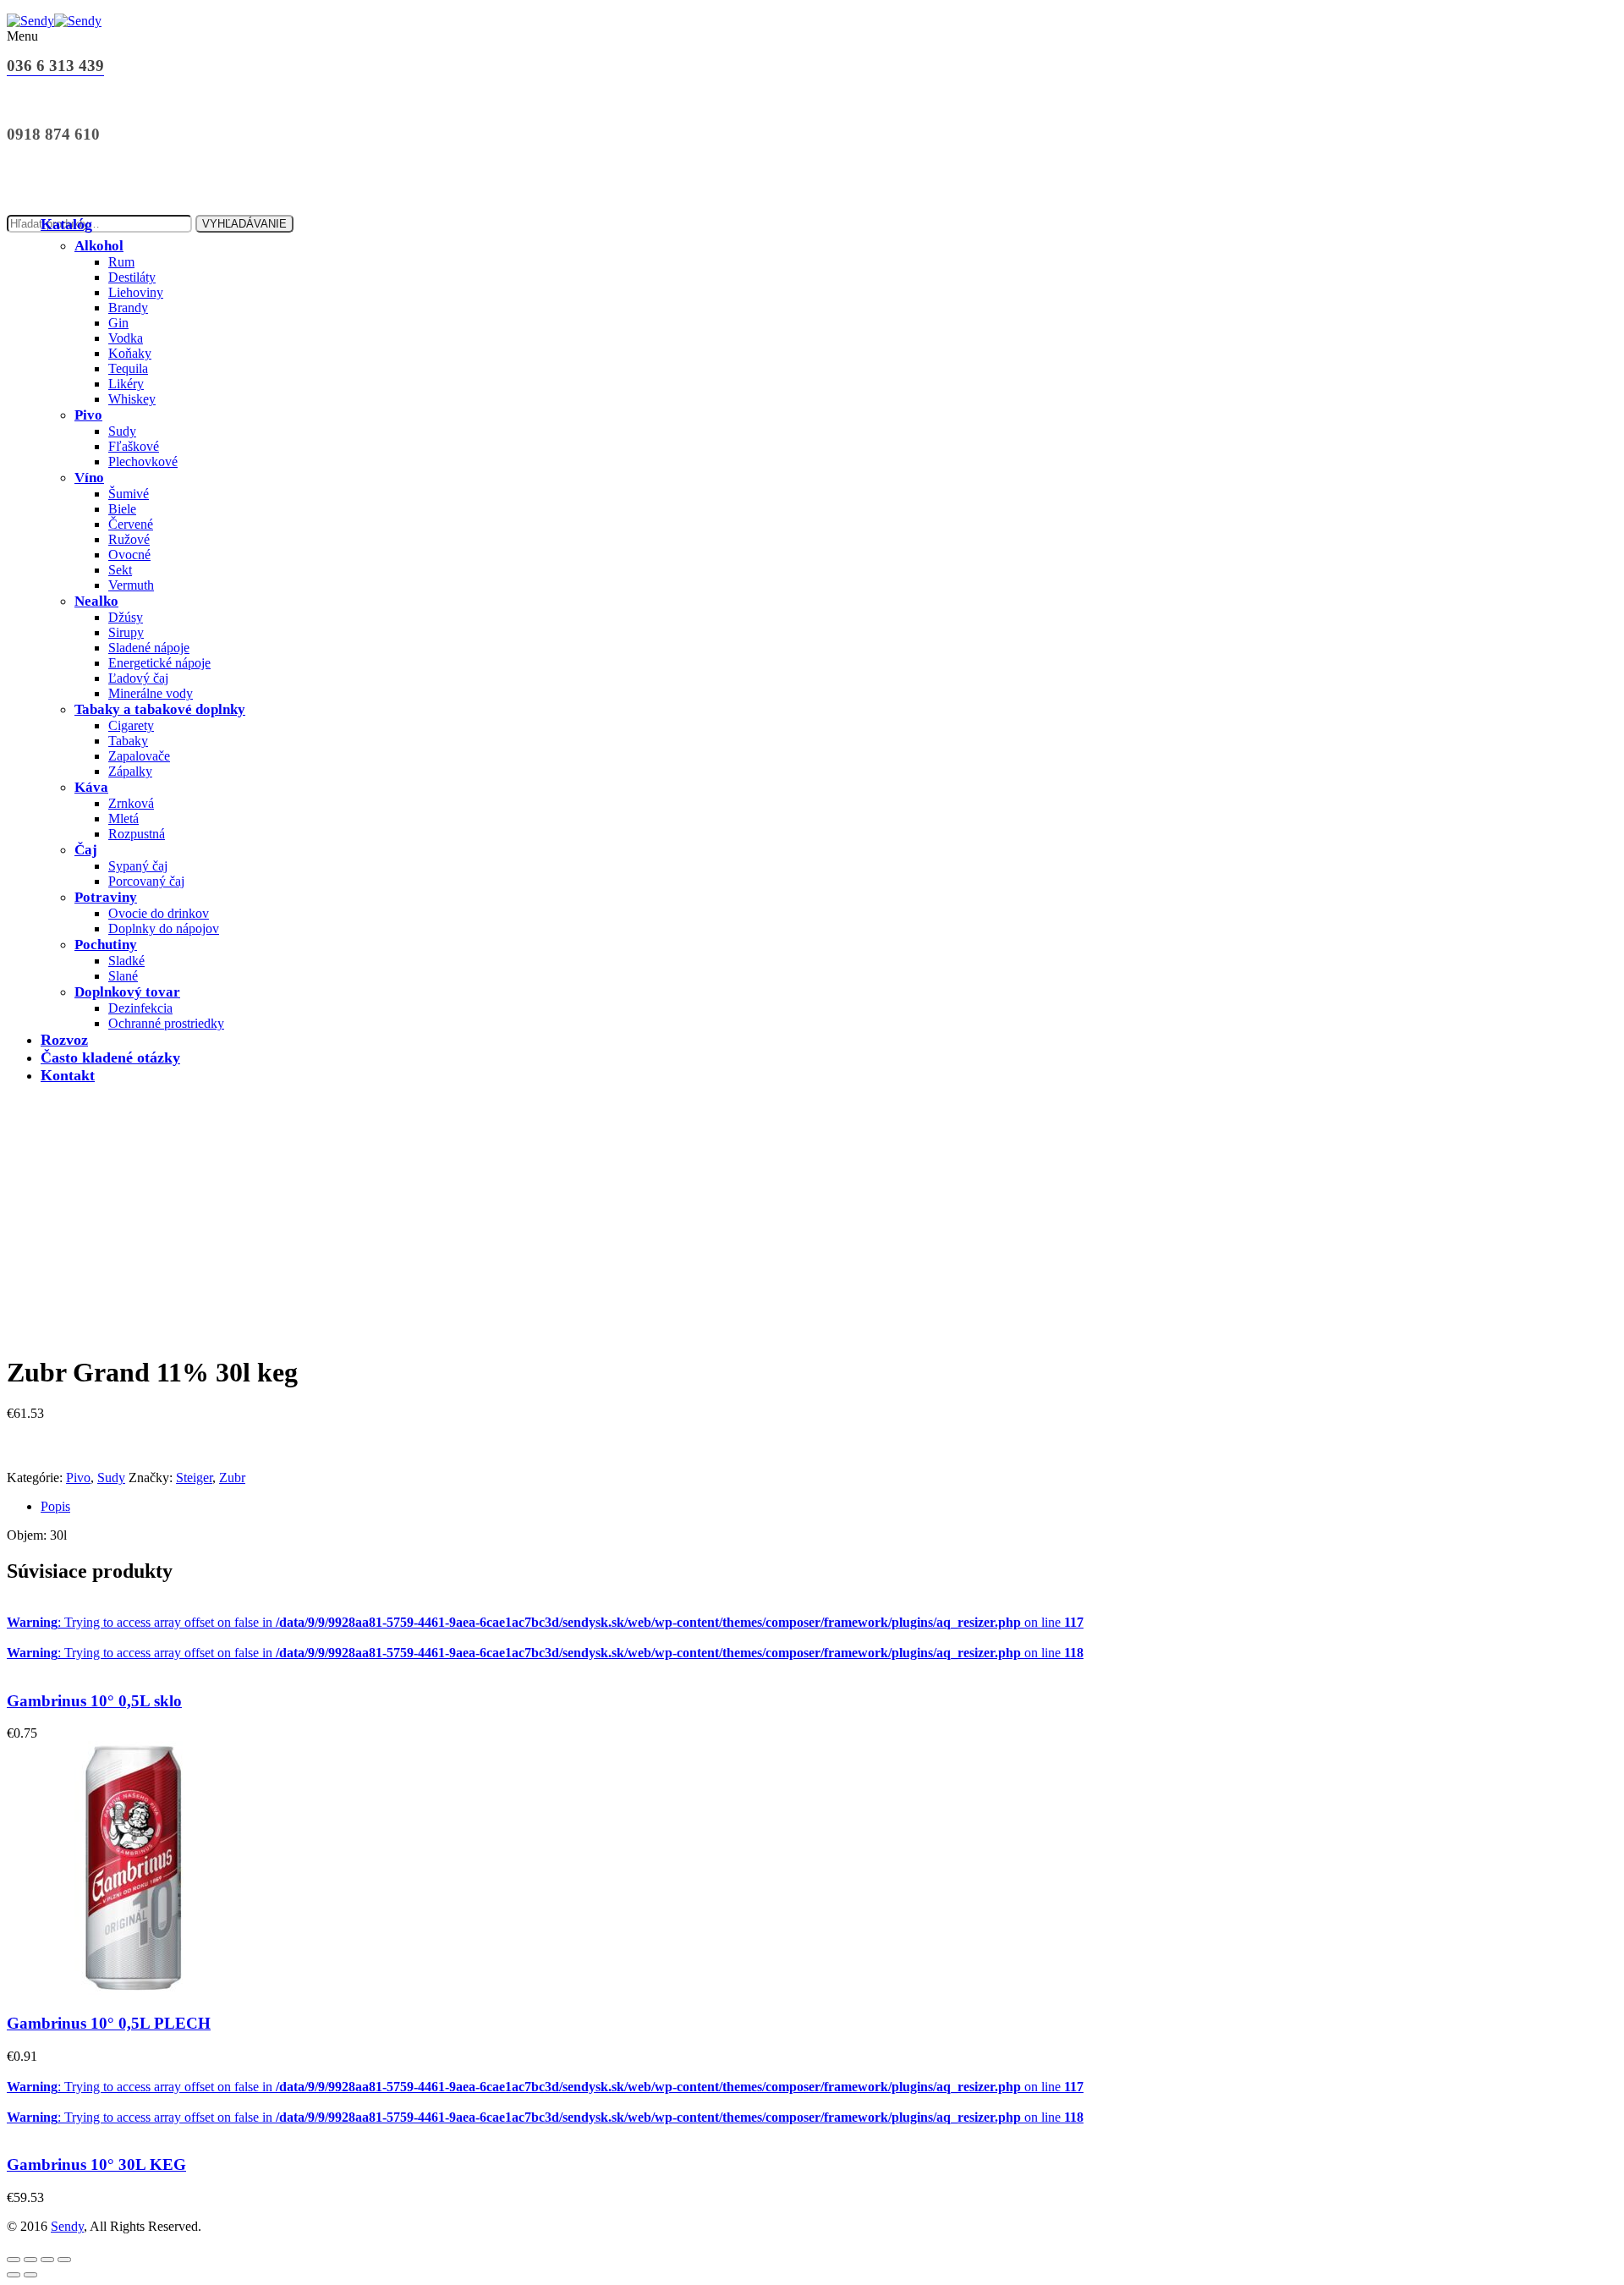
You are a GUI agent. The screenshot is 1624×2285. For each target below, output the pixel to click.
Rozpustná (137, 834)
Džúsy (126, 617)
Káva (91, 787)
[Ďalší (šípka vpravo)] (30, 2275)
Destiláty (132, 277)
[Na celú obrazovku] (30, 2260)
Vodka (126, 338)
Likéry (126, 384)
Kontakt (68, 1075)
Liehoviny (136, 292)
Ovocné (129, 555)
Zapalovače (139, 756)
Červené (131, 524)
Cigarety (131, 725)
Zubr (232, 1478)
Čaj (86, 850)
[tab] (829, 1507)
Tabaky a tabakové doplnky (160, 709)
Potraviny (106, 897)
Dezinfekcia (140, 1008)
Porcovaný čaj (146, 881)
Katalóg (66, 224)
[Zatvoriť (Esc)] (64, 2260)
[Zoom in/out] (14, 2260)
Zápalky (130, 771)
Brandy (128, 308)
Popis (55, 1506)
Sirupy (126, 632)
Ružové (129, 539)
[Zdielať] (47, 2260)
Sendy (67, 2226)
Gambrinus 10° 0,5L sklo (94, 1701)
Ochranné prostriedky (166, 1023)
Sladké (126, 961)
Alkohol (99, 246)
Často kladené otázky (110, 1057)
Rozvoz (64, 1040)
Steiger (194, 1478)
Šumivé (129, 494)
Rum (121, 262)
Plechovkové (143, 461)
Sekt (120, 570)
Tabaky (128, 741)
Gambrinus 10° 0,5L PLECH (109, 2023)
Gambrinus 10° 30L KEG (96, 2164)
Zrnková (131, 803)
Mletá (123, 818)
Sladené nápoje (149, 648)
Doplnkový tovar (127, 992)
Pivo (88, 415)
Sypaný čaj (138, 866)
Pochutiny (106, 945)
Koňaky (130, 353)
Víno (89, 478)
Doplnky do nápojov (164, 928)
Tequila (128, 368)
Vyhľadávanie (244, 224)
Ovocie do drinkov (159, 913)
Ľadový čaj (138, 678)
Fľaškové (134, 446)
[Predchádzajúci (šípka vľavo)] (14, 2275)
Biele (122, 509)
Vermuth (131, 585)
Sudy (122, 431)
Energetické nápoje (159, 663)
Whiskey (132, 399)
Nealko (96, 601)
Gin (118, 323)
